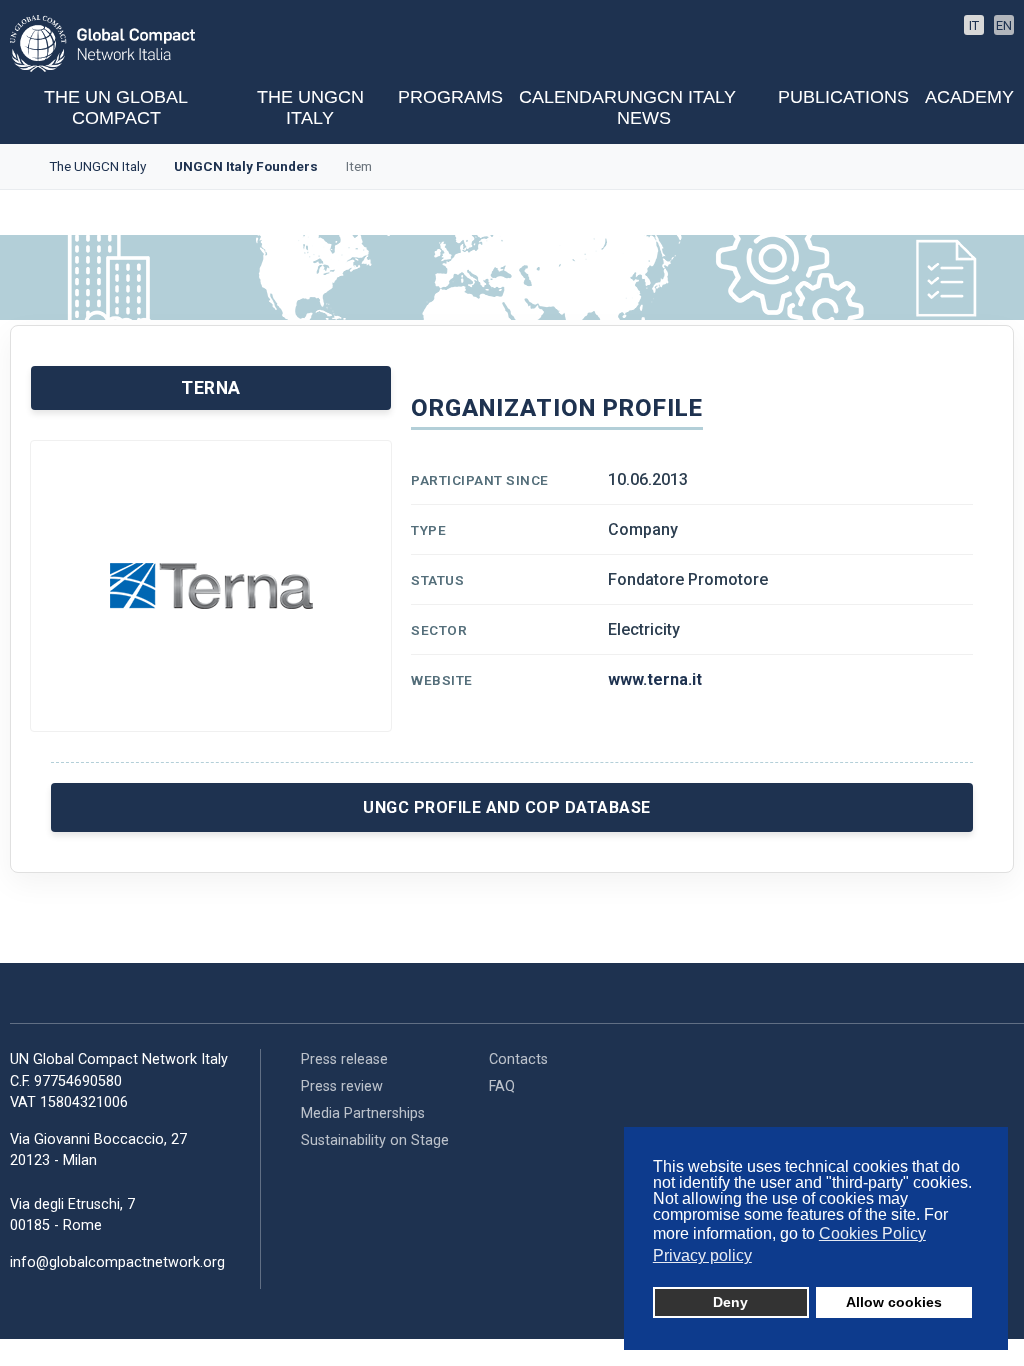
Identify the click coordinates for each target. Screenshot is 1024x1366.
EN (1004, 25)
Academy (969, 97)
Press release (344, 1059)
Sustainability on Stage (375, 1140)
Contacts (518, 1059)
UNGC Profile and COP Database (507, 807)
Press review (342, 1086)
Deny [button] (730, 1302)
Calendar (568, 97)
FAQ (502, 1086)
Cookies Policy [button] (872, 1233)
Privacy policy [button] (702, 1255)
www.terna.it (655, 679)
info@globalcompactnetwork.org (117, 1262)
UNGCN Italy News (676, 107)
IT (974, 25)
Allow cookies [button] (894, 1302)
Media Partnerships (363, 1113)
